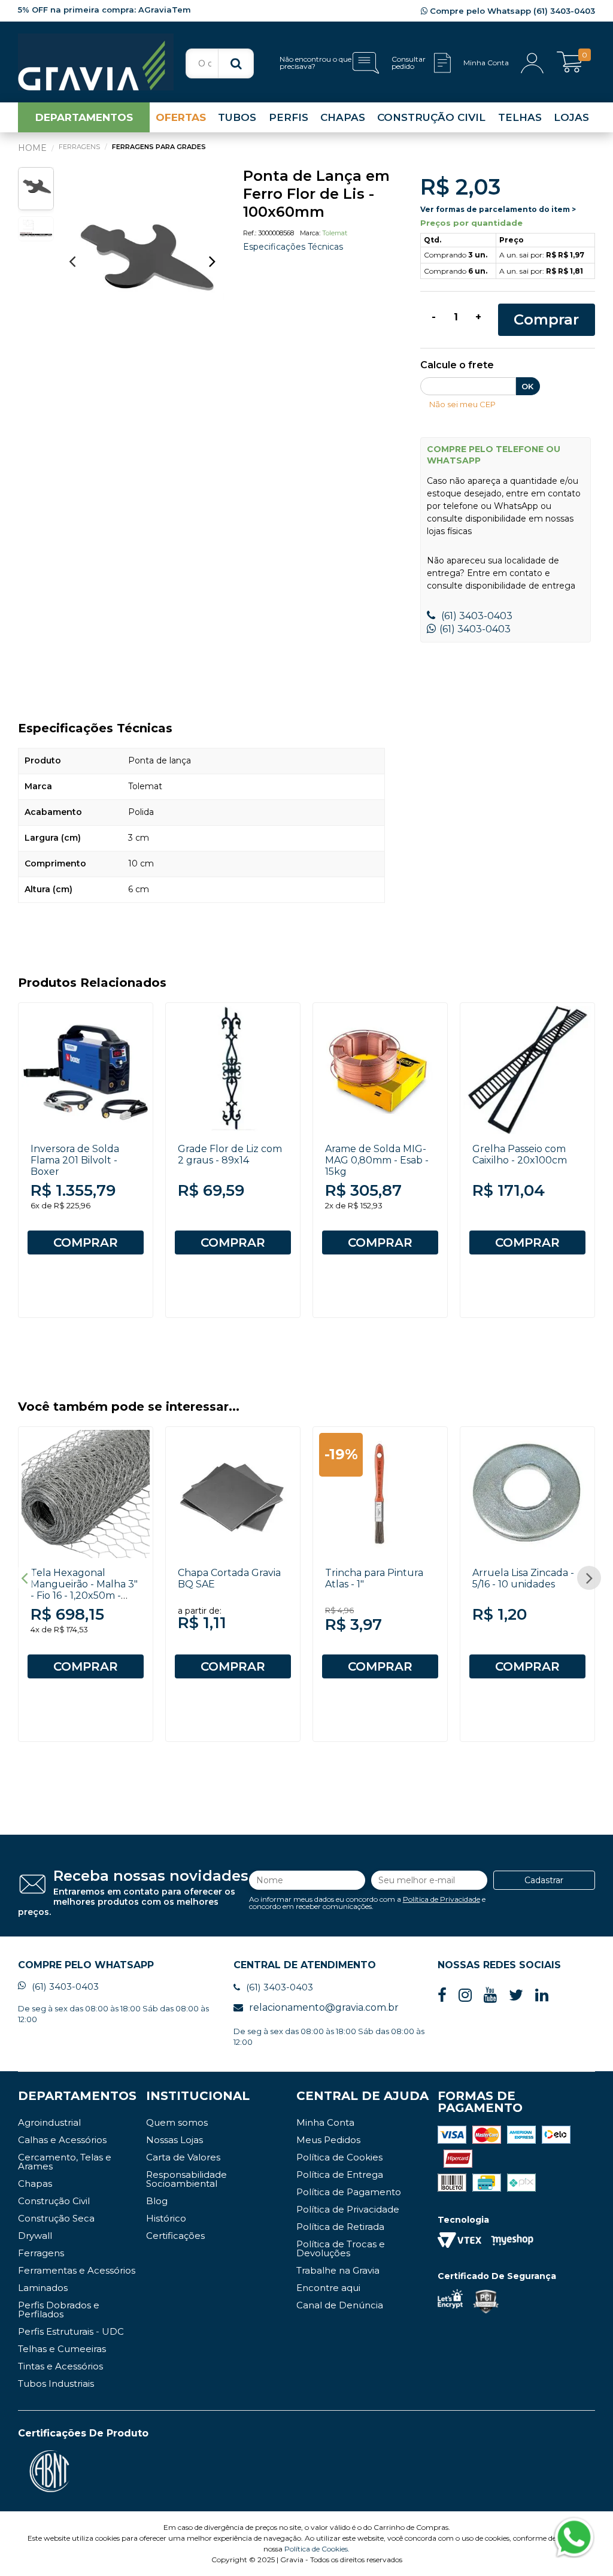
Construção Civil (54, 2201)
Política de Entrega (340, 2175)
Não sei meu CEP (462, 404)
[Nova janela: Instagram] (465, 1995)
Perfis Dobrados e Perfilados (59, 2310)
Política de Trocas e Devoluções (341, 2248)
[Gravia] (96, 62)
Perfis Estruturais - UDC (71, 2331)
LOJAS (571, 117)
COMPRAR (86, 1242)
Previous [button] (72, 261)
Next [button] (213, 261)
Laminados (43, 2288)
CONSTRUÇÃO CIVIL (431, 117)
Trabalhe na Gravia (338, 2270)
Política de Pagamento (349, 2192)
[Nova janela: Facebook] (442, 1995)
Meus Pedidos (328, 2140)
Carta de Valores (183, 2157)
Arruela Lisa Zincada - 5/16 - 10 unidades (523, 1578)
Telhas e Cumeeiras (62, 2349)
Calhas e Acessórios (62, 2140)
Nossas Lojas (175, 2140)
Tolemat (335, 233)
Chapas (35, 2183)
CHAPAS (343, 117)
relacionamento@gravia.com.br (324, 2007)
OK (527, 386)
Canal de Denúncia (340, 2305)
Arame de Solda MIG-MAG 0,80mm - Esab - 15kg (377, 1160)
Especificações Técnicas (293, 247)
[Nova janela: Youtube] (490, 1995)
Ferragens (41, 2253)
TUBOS (237, 117)
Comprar (546, 319)
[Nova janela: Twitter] (516, 1995)
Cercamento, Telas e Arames (65, 2162)
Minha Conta (325, 2122)
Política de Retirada (340, 2227)
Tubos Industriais (56, 2383)
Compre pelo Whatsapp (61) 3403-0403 (511, 11)
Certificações (175, 2236)
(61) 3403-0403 (476, 616)
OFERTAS (181, 117)
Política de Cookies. (317, 2549)
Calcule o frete (457, 366)
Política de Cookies (339, 2157)
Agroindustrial (49, 2122)
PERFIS (289, 117)
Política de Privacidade (441, 1899)
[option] (142, 267)
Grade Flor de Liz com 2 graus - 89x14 (230, 1154)
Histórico (166, 2218)
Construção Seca (56, 2218)
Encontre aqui (328, 2288)
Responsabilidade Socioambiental (186, 2179)
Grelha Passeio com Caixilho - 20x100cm (520, 1154)
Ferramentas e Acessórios (77, 2270)
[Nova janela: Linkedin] (542, 1995)
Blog (157, 2201)
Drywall (35, 2236)
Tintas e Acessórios (60, 2366)
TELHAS (520, 117)
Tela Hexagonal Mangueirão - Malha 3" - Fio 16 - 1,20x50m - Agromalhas (84, 1590)
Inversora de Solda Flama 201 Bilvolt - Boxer (75, 1160)
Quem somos (177, 2122)
